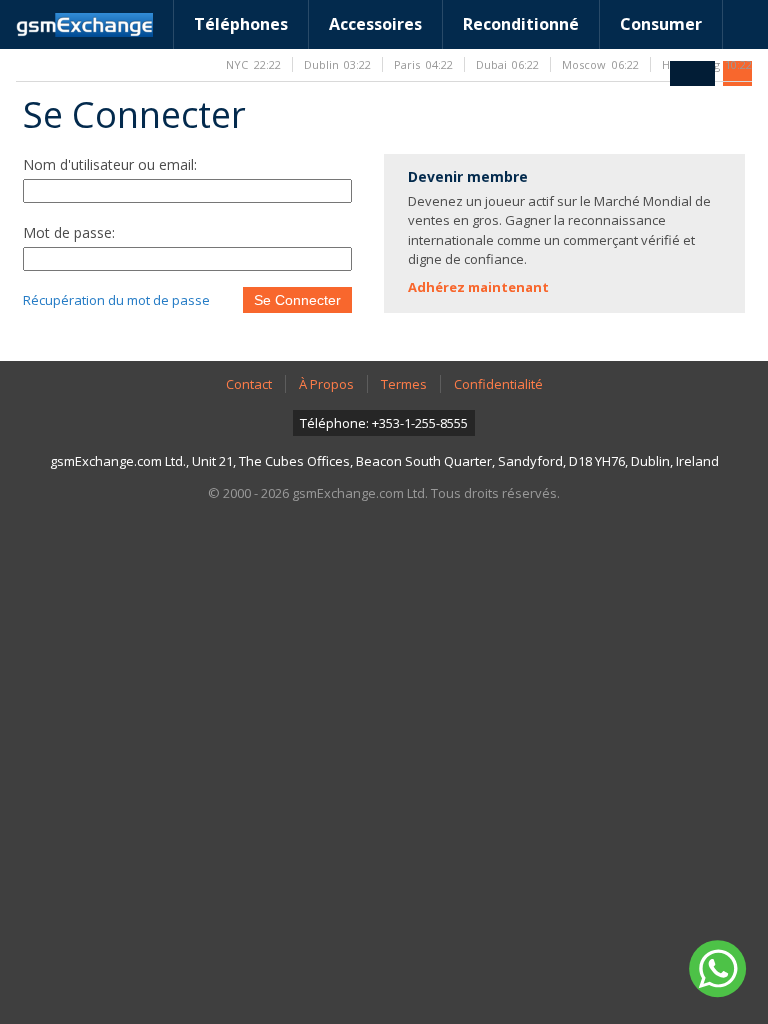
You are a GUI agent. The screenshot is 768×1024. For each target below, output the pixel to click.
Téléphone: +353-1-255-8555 (384, 423)
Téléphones (241, 24)
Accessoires (375, 24)
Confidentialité (498, 384)
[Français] (692, 73)
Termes (404, 384)
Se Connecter (297, 300)
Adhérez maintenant (478, 287)
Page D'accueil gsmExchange (84, 25)
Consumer (661, 24)
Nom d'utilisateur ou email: (110, 164)
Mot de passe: (69, 232)
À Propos (326, 384)
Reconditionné (521, 24)
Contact (249, 384)
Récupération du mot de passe (116, 300)
